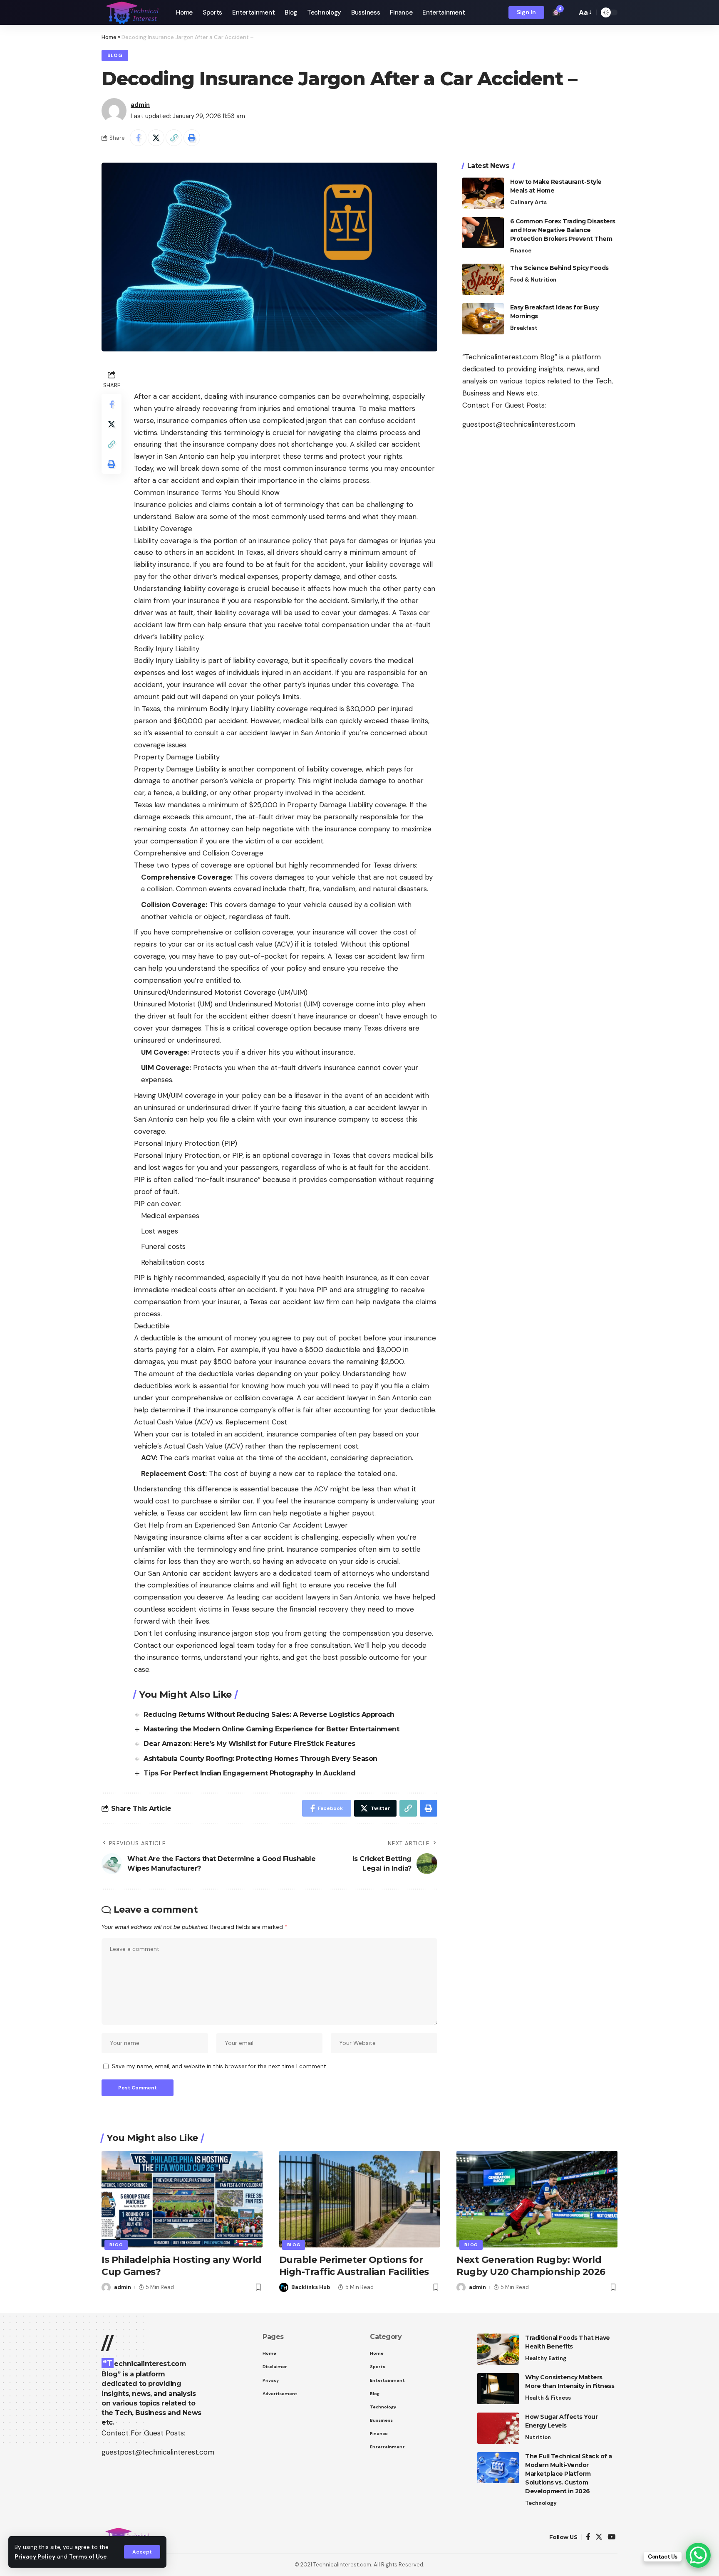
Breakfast (524, 328)
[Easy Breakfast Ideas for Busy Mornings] (483, 319)
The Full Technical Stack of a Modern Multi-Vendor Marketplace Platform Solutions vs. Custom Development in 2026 (569, 2474)
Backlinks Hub (311, 2287)
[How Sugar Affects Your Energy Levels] (498, 2428)
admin (140, 105)
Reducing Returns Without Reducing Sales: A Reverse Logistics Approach (269, 1714)
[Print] (192, 138)
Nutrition (538, 2437)
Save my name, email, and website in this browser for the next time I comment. (220, 2066)
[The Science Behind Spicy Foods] (483, 279)
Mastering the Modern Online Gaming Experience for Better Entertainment (271, 1729)
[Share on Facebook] (138, 138)
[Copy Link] (174, 138)
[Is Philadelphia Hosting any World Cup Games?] (182, 2199)
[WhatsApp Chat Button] (698, 2555)
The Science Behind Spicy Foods (559, 268)
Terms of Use (88, 2557)
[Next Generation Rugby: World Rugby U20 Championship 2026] (537, 2199)
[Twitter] (599, 2537)
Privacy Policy (35, 2557)
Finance (521, 251)
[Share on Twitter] (156, 138)
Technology (541, 2503)
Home (109, 37)
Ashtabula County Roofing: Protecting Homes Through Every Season (260, 1759)
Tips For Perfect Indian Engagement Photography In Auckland (249, 1773)
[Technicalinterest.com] (132, 12)
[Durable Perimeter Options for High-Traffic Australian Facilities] (360, 2199)
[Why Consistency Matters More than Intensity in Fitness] (498, 2389)
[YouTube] (611, 2537)
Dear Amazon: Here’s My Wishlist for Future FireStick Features (249, 1744)
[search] (568, 12)
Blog (115, 56)
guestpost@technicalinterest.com (519, 424)
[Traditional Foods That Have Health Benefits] (498, 2349)
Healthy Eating (546, 2358)
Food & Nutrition (533, 280)
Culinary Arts (528, 202)
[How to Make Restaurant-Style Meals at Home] (483, 193)
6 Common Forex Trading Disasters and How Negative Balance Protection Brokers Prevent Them (563, 230)
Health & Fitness (548, 2398)
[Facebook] (588, 2537)
